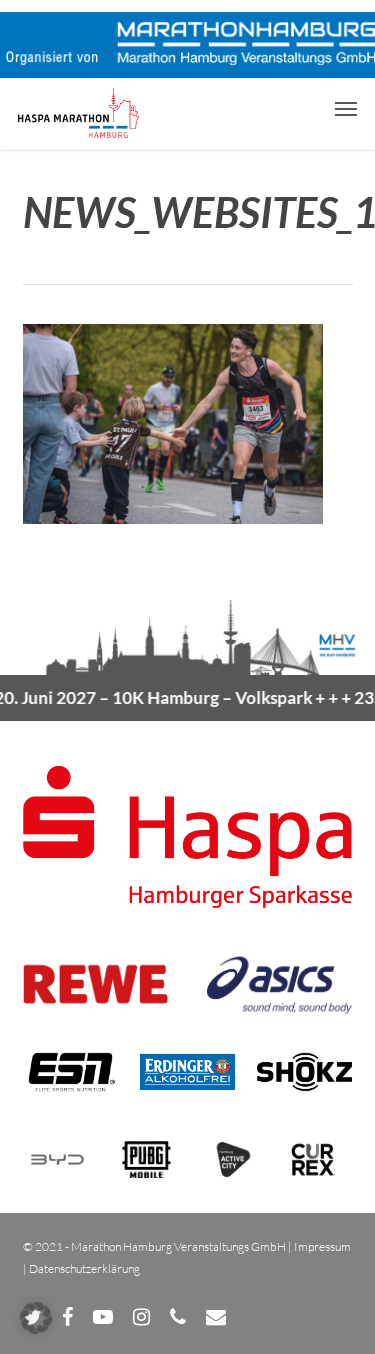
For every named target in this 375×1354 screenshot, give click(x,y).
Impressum (322, 1246)
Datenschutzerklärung (84, 1268)
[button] (346, 108)
